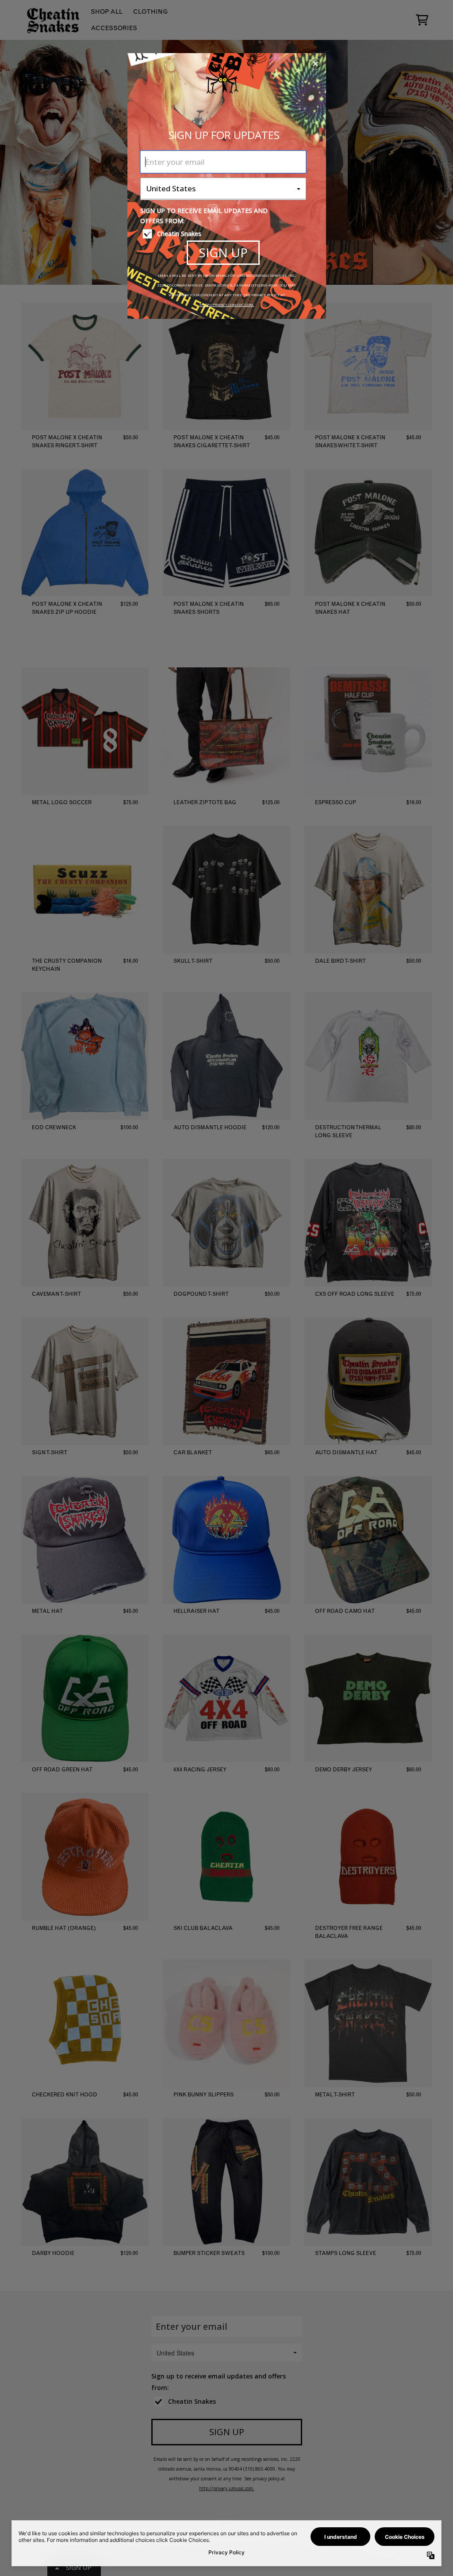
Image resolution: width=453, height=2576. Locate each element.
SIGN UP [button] (223, 252)
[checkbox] (224, 234)
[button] (315, 64)
